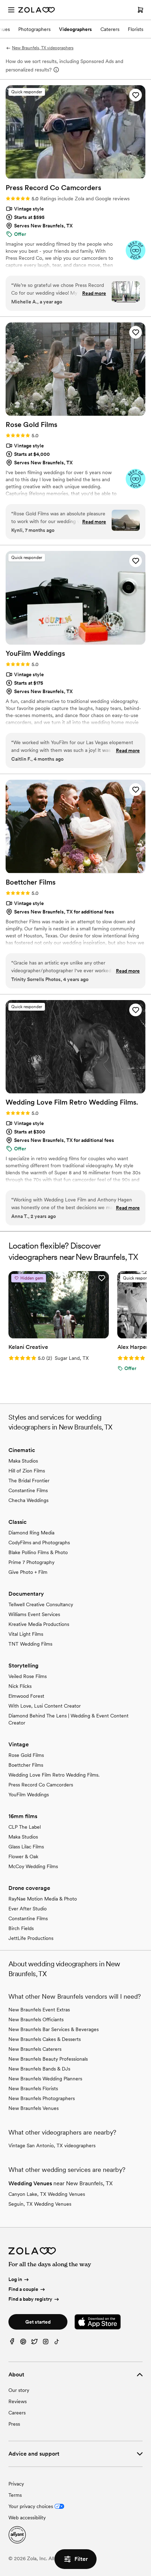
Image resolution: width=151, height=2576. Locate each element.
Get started (38, 2322)
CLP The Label (25, 1827)
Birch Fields (21, 1928)
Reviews (18, 2401)
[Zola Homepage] (37, 10)
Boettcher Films (26, 1765)
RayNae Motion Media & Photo (43, 1899)
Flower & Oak (23, 1856)
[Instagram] (46, 2343)
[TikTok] (57, 2343)
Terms (15, 2495)
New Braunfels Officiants (36, 2019)
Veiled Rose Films (28, 1676)
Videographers (75, 29)
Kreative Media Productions (39, 1624)
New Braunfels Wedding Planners (45, 2079)
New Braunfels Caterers (35, 2049)
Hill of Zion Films (27, 1471)
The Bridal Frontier (29, 1481)
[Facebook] (12, 2343)
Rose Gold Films (26, 1755)
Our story (19, 2390)
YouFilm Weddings (29, 1795)
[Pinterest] (23, 2343)
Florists (136, 29)
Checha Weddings (28, 1500)
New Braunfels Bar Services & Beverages (54, 2029)
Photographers (34, 29)
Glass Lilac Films (26, 1847)
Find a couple (23, 2289)
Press (14, 2424)
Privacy (16, 2484)
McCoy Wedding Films (33, 1866)
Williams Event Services (34, 1614)
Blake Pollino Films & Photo (38, 1552)
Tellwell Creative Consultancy (41, 1604)
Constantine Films (28, 1490)
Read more (94, 293)
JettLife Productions (31, 1938)
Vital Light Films (26, 1634)
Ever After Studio (28, 1909)
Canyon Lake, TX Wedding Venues (47, 2194)
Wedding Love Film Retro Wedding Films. (54, 1775)
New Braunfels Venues (34, 2108)
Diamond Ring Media (31, 1533)
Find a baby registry (30, 2299)
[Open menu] (11, 10)
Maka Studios (23, 1461)
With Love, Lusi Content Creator (45, 1706)
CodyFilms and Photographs (39, 1543)
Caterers (110, 29)
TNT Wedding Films (30, 1644)
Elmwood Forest (26, 1696)
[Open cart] (140, 10)
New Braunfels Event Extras (39, 2010)
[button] (136, 95)
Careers (17, 2413)
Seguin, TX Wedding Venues (40, 2204)
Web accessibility (27, 2518)
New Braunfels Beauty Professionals (48, 2059)
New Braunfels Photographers (42, 2098)
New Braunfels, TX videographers (43, 48)
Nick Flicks (20, 1686)
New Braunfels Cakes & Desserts (45, 2039)
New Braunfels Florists (33, 2088)
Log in (15, 2280)
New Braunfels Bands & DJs (39, 2069)
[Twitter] (34, 2343)
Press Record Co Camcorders (41, 1785)
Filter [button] (81, 2559)
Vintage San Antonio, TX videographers (52, 2145)
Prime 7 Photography (31, 1562)
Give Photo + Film (28, 1572)
